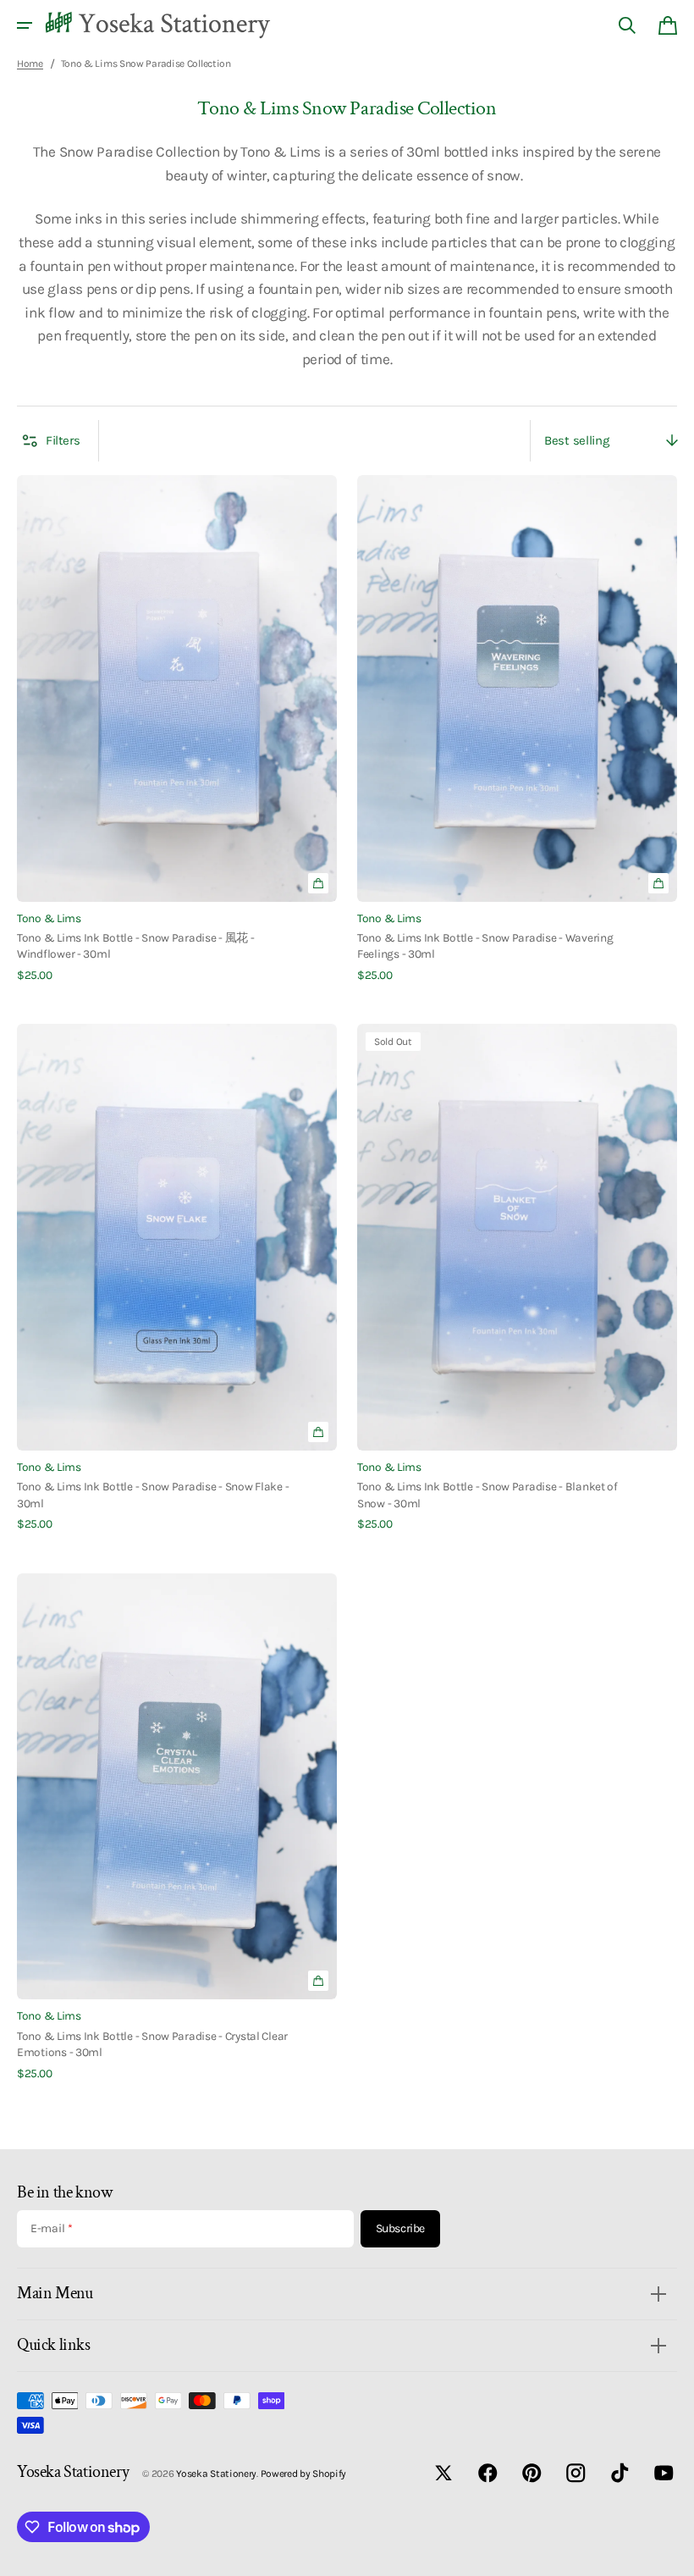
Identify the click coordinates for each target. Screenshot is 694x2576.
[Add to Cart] (318, 883)
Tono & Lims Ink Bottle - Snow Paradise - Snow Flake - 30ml (153, 1494)
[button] (25, 25)
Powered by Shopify (304, 2474)
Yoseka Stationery (216, 2474)
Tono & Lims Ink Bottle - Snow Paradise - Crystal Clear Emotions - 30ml (152, 2044)
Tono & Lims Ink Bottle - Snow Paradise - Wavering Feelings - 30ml (485, 945)
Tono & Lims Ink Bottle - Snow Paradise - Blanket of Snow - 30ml (487, 1494)
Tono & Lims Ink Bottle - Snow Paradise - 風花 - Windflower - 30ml (136, 945)
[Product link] (177, 729)
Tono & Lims (49, 918)
